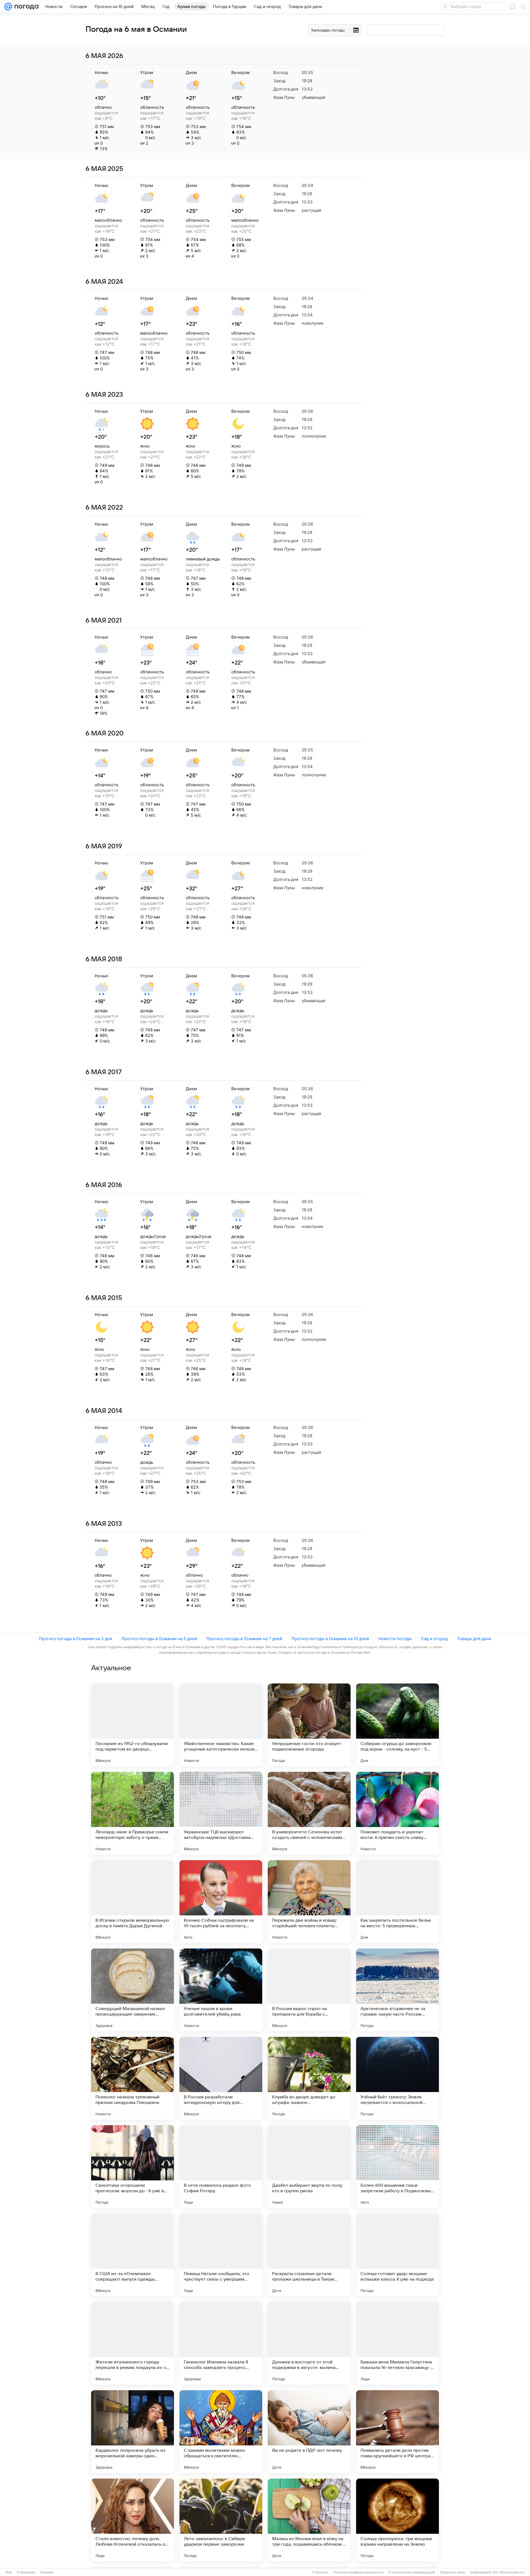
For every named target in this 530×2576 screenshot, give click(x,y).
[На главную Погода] (25, 7)
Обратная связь (453, 2572)
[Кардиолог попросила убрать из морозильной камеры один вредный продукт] (132, 2432)
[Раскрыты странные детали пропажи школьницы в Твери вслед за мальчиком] (309, 2255)
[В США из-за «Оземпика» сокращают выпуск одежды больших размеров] (132, 2255)
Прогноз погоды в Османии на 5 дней (159, 1639)
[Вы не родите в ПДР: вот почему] (309, 2432)
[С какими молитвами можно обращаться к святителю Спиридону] (221, 2432)
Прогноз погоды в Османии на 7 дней (244, 1639)
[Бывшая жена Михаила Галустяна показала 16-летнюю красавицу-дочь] (397, 2343)
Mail (9, 2572)
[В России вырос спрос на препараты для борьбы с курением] (309, 1990)
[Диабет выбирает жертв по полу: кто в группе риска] (309, 2167)
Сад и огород (434, 1639)
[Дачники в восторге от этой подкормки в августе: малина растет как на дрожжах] (309, 2343)
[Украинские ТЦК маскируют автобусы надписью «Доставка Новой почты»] (221, 1813)
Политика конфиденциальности (358, 2572)
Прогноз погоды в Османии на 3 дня (75, 1639)
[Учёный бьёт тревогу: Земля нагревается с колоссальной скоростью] (397, 2078)
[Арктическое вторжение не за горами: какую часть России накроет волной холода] (397, 1990)
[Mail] (8, 7)
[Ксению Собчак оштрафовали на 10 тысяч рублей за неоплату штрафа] (221, 1902)
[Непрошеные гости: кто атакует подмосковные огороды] (309, 1725)
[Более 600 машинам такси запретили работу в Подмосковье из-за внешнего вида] (397, 2167)
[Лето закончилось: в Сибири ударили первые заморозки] (221, 2520)
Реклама (47, 2572)
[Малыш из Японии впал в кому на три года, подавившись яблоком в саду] (309, 2520)
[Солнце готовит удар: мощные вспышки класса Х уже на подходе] (397, 2255)
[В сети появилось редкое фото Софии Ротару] (221, 2167)
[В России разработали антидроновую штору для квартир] (221, 2078)
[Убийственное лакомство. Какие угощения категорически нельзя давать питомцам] (221, 1725)
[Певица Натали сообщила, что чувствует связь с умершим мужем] (221, 2255)
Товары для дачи (474, 1639)
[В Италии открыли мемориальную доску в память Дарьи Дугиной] (132, 1902)
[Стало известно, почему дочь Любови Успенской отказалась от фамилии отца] (132, 2520)
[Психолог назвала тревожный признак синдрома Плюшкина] (132, 2078)
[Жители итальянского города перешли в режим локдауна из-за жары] (132, 2343)
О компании (26, 2572)
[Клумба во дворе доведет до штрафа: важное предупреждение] (309, 2078)
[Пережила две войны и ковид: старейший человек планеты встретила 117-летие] (309, 1902)
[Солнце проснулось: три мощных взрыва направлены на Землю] (397, 2520)
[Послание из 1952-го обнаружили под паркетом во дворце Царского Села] (132, 1725)
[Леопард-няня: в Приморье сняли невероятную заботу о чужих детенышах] (132, 1813)
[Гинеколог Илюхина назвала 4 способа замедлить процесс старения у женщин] (221, 2343)
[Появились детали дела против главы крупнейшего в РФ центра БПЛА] (397, 2432)
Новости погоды (395, 1639)
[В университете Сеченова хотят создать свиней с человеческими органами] (309, 1813)
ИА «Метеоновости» (509, 2572)
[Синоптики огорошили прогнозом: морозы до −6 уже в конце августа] (132, 2167)
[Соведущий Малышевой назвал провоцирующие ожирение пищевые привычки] (132, 1990)
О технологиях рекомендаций (412, 2572)
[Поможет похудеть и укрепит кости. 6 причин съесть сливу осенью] (397, 1813)
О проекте (320, 2572)
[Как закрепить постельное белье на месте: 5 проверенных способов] (397, 1902)
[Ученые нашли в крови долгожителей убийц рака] (221, 1990)
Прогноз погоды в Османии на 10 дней (330, 1639)
